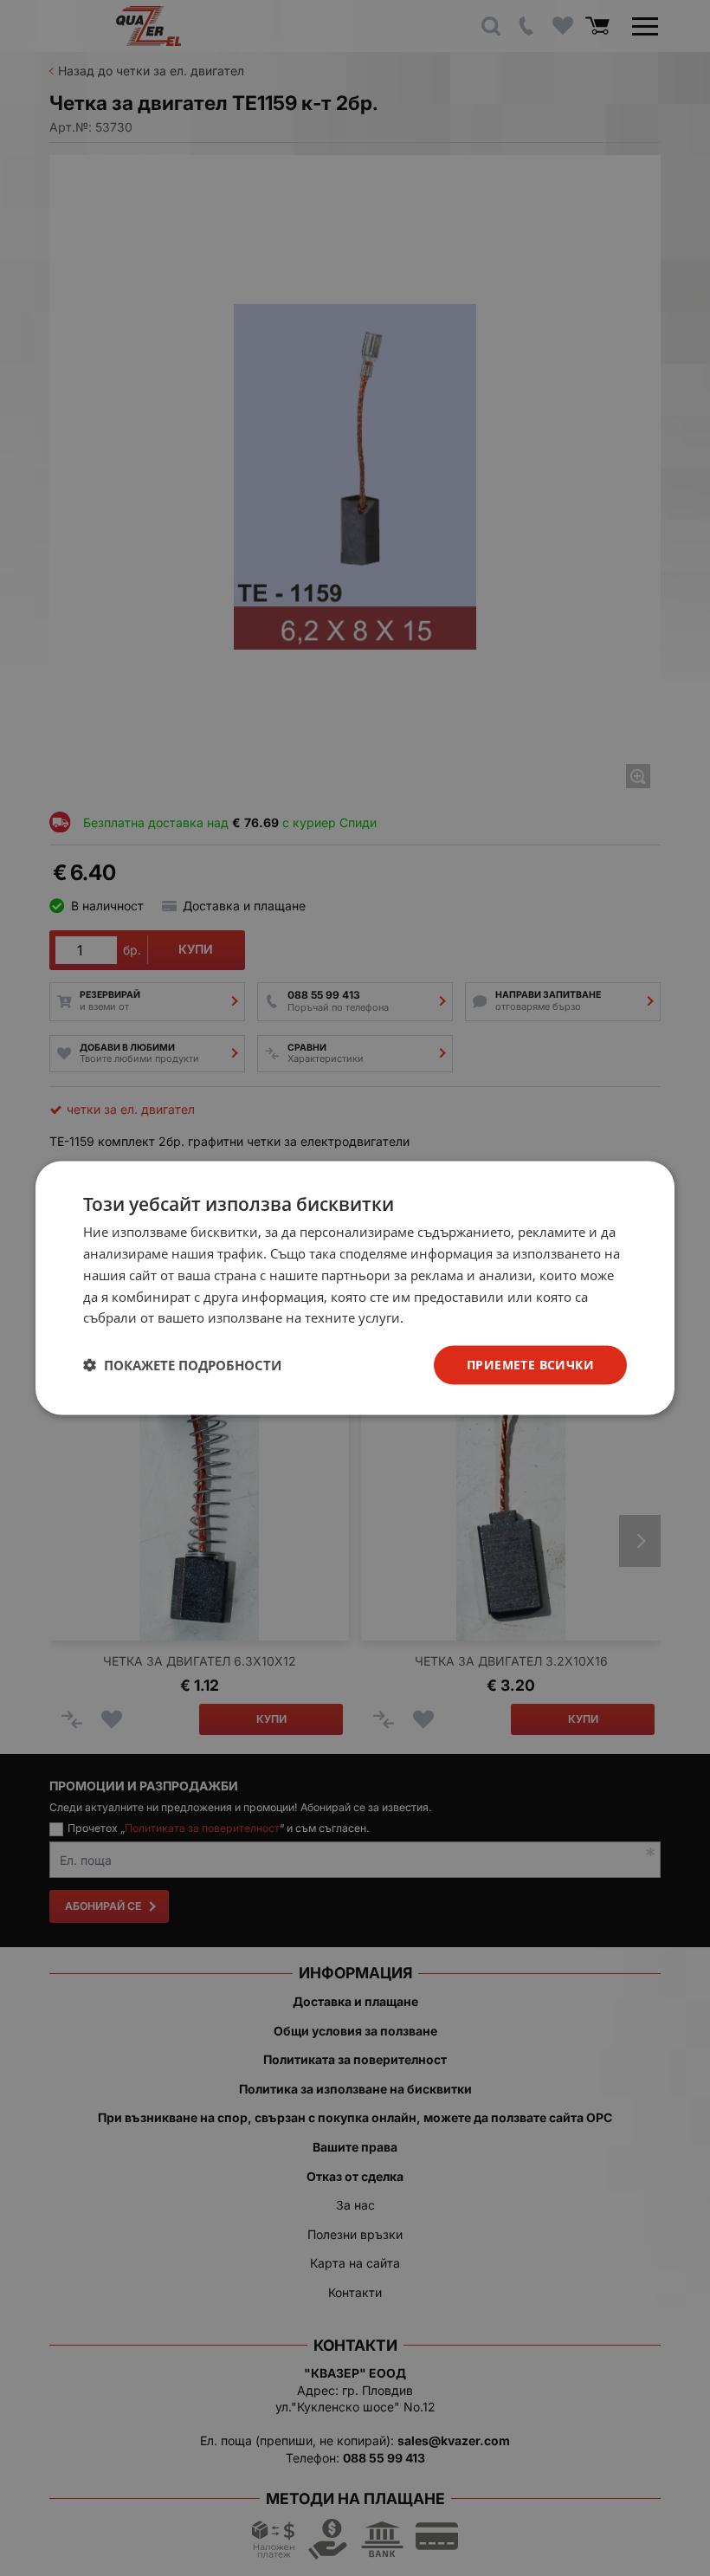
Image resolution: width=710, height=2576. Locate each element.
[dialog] (355, 1288)
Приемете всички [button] (530, 1365)
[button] (182, 1365)
